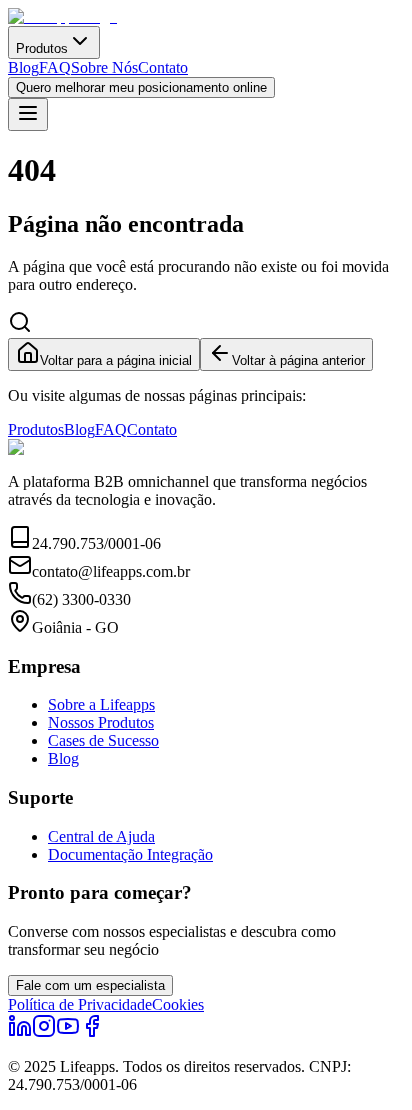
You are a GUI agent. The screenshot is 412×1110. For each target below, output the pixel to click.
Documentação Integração (130, 854)
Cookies (178, 1004)
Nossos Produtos (101, 722)
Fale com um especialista (90, 985)
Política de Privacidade (80, 1004)
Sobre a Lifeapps (101, 704)
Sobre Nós (104, 67)
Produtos (42, 48)
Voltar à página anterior (298, 360)
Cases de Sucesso (103, 740)
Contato (163, 67)
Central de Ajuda (101, 836)
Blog (23, 67)
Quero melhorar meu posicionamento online (141, 87)
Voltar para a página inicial (116, 360)
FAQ (55, 67)
